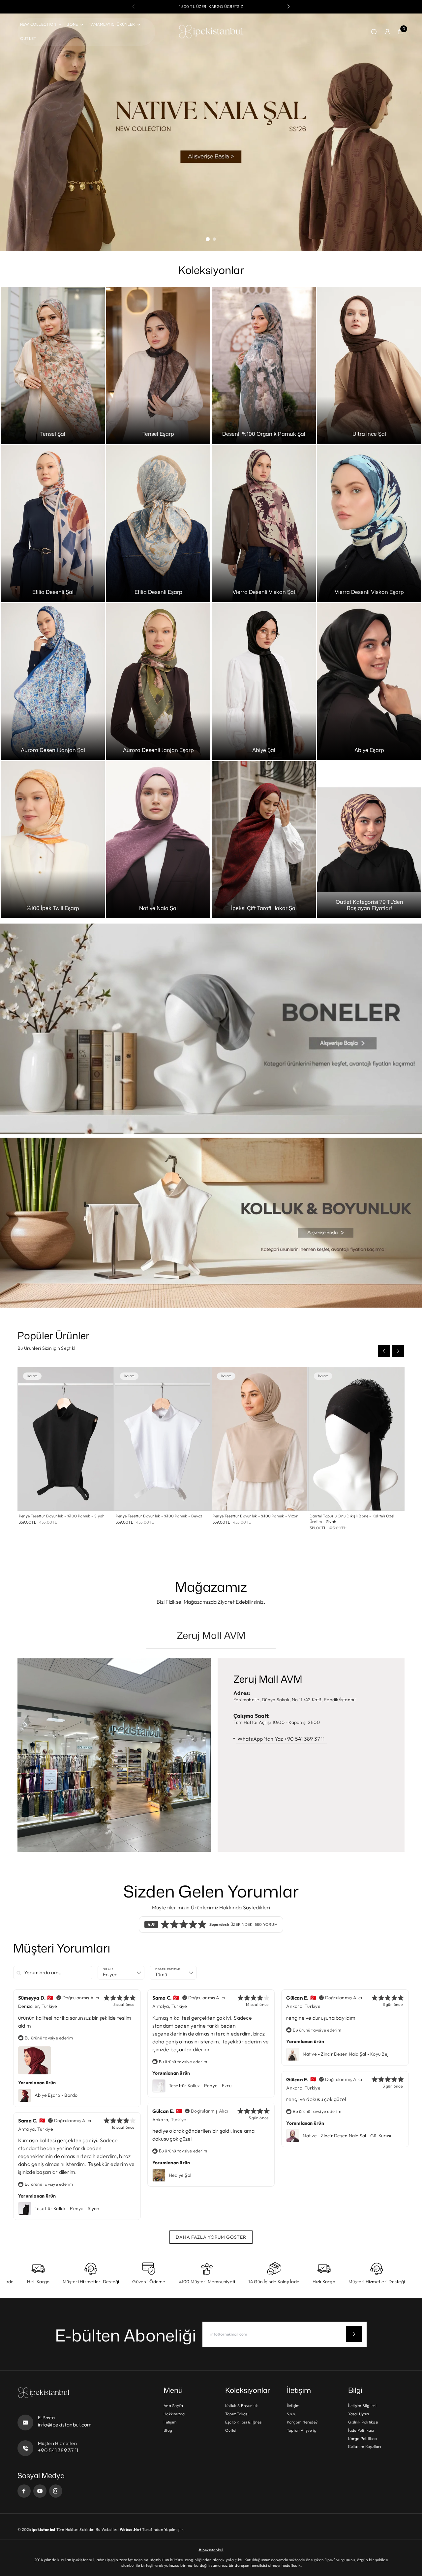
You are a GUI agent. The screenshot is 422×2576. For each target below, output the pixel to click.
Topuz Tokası (237, 2414)
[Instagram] (56, 2491)
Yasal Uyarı (359, 2414)
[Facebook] (24, 2491)
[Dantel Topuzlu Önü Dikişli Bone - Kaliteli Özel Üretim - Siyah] (356, 1439)
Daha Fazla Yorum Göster (211, 2237)
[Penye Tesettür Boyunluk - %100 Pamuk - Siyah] (66, 1439)
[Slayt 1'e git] (208, 239)
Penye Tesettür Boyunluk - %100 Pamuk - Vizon (256, 1516)
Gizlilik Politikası (363, 2422)
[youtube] (40, 2491)
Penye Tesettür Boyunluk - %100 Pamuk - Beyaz (159, 1516)
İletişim (170, 2422)
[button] (288, 7)
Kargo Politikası (363, 2438)
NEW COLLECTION (38, 24)
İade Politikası (361, 2430)
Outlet (231, 2430)
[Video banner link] (211, 1029)
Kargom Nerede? (302, 2422)
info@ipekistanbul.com (65, 2424)
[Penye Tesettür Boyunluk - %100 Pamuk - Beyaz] (163, 1439)
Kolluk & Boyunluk (241, 2406)
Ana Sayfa (173, 2406)
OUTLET (28, 38)
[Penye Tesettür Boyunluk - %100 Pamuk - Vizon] (259, 1439)
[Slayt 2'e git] (214, 239)
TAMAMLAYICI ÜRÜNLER (112, 24)
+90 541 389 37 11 (58, 2450)
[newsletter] (354, 2334)
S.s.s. (291, 2414)
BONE (72, 24)
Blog (168, 2430)
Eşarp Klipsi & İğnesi (244, 2422)
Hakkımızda (174, 2414)
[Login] (387, 32)
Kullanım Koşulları (364, 2446)
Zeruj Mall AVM (211, 1635)
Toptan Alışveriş (301, 2430)
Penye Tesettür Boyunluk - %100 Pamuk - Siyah (62, 1516)
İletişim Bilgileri (362, 2406)
